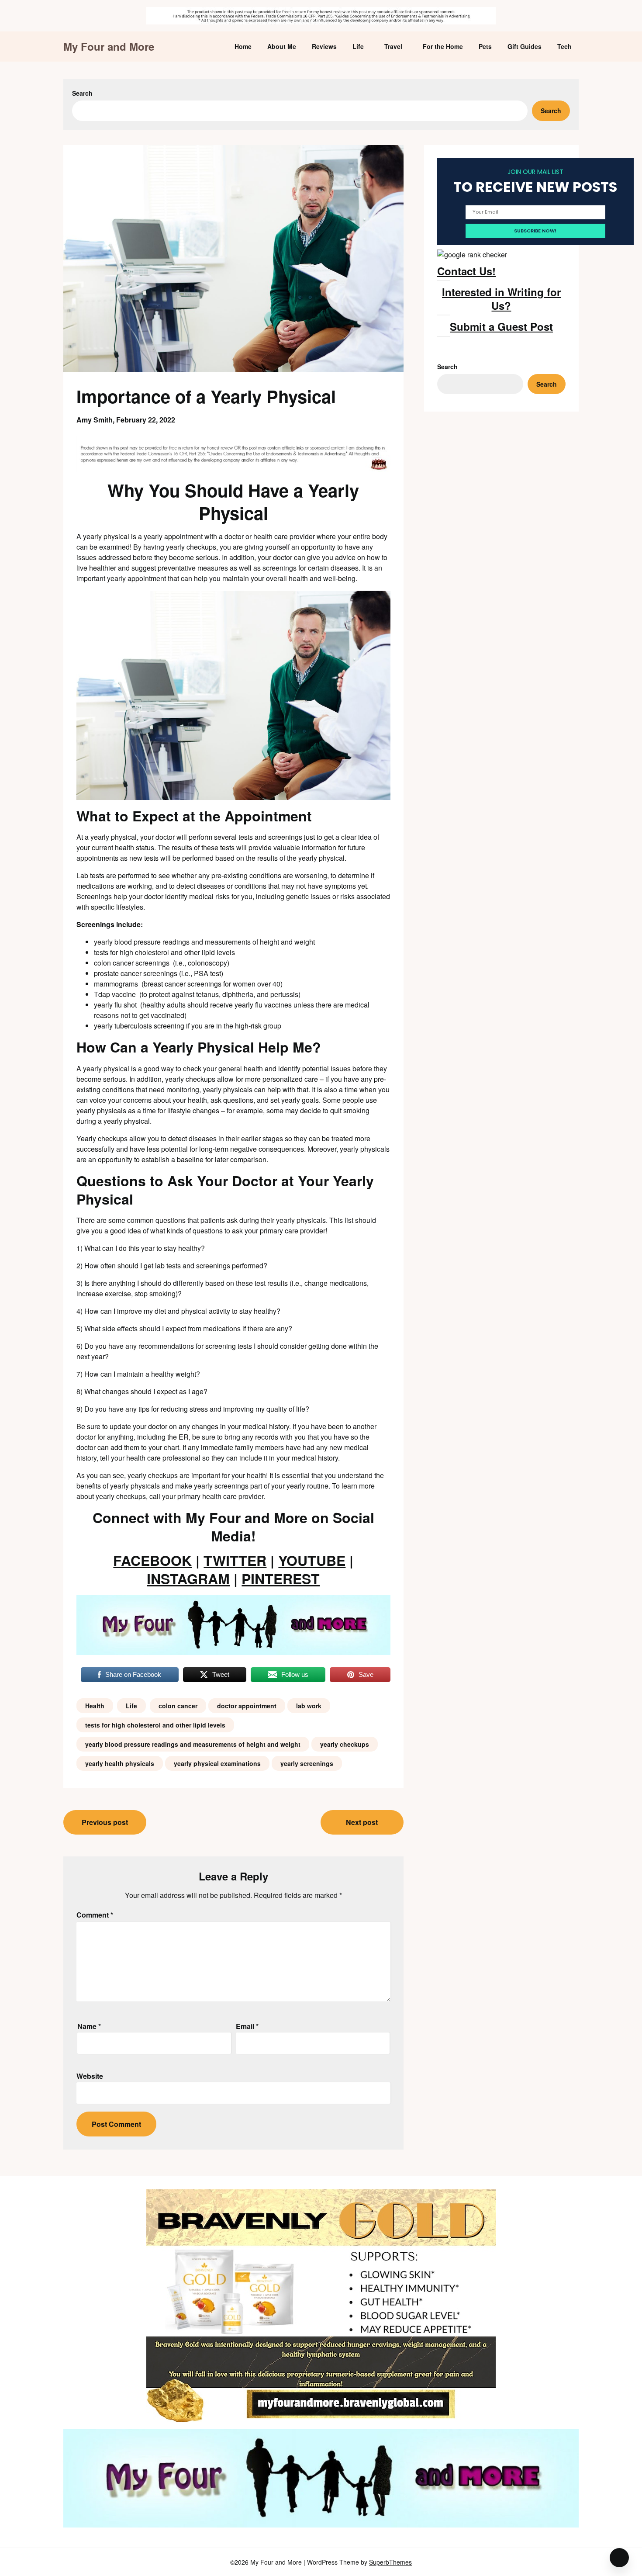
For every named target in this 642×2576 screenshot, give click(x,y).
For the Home (443, 46)
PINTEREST (281, 1579)
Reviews (324, 46)
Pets (485, 46)
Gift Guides (525, 46)
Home (243, 46)
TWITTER (235, 1560)
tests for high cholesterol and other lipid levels (155, 1725)
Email (247, 2026)
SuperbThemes (390, 2562)
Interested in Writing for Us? (501, 299)
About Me (282, 46)
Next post (362, 1822)
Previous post (105, 1822)
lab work (309, 1706)
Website (90, 2076)
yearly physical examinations (217, 1763)
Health (95, 1706)
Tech (564, 46)
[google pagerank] (472, 254)
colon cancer (178, 1706)
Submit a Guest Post (501, 326)
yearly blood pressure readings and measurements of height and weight (193, 1744)
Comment (95, 1915)
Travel (393, 46)
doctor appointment (247, 1706)
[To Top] (619, 2558)
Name (89, 2026)
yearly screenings (307, 1763)
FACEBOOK (152, 1560)
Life (358, 46)
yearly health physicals (120, 1763)
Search (82, 93)
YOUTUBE (312, 1560)
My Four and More (109, 47)
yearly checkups (345, 1744)
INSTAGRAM (188, 1579)
